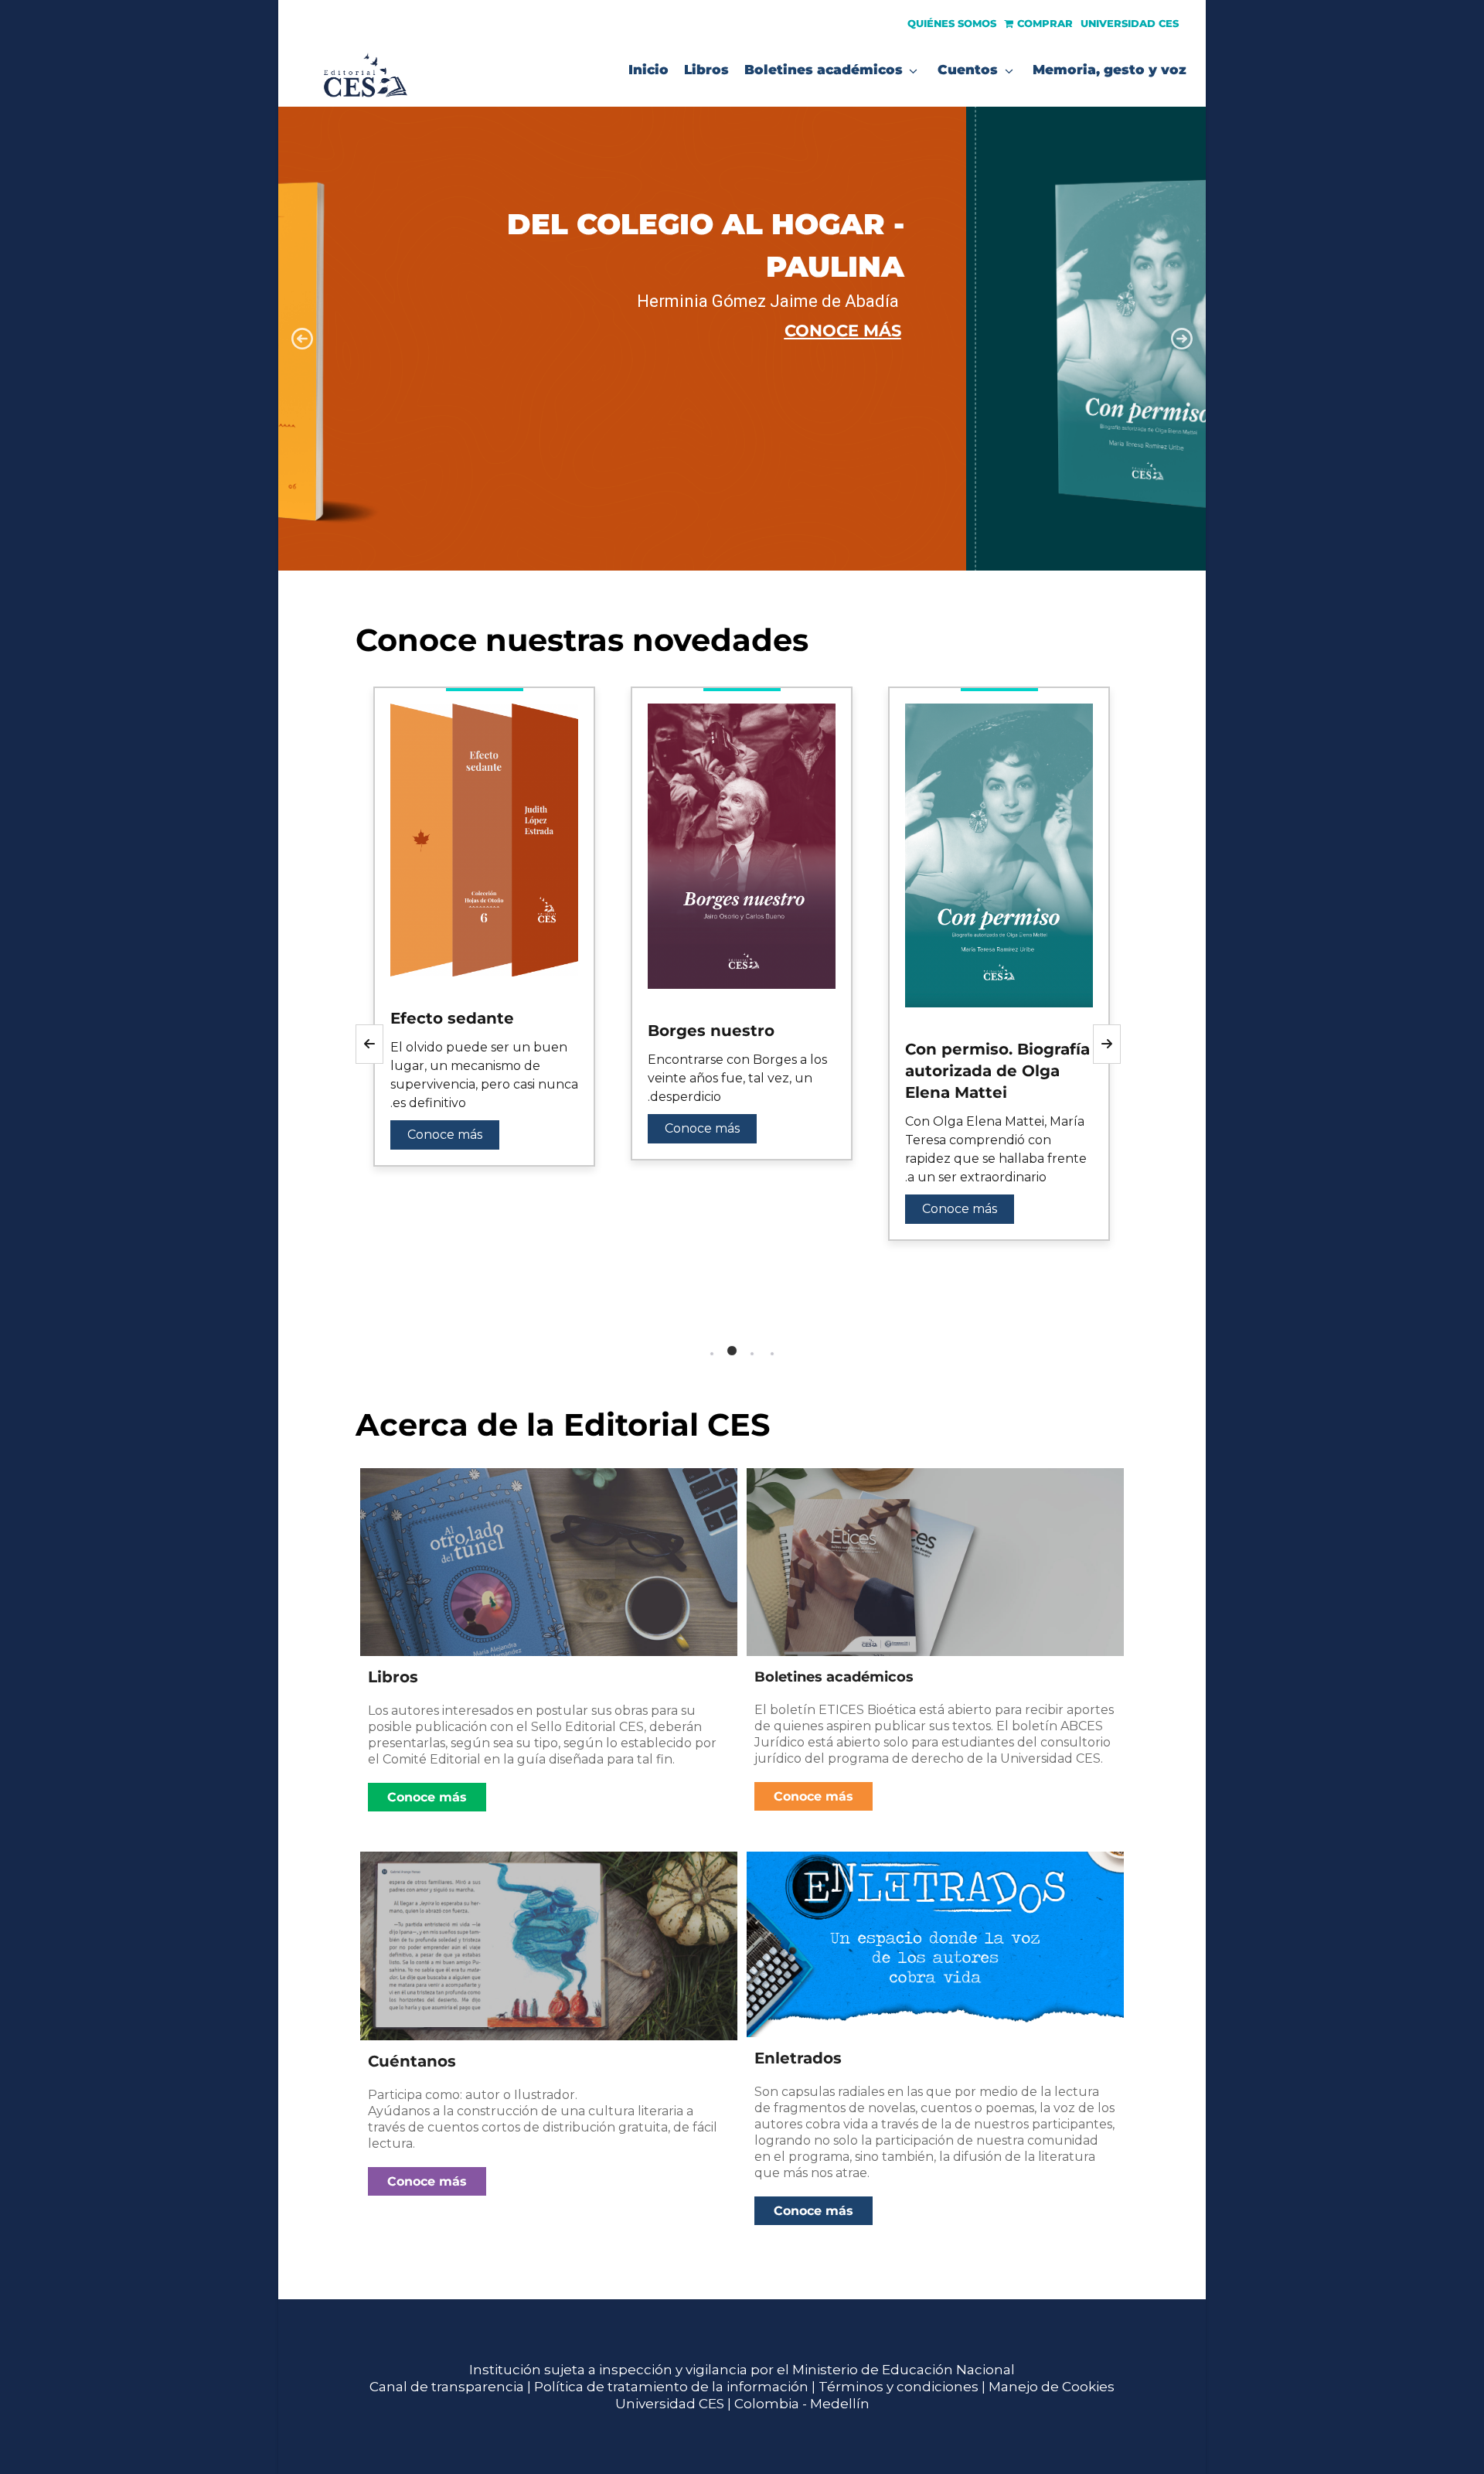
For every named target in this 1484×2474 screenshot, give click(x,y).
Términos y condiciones (899, 2387)
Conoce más (445, 1135)
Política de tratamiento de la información (671, 2387)
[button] (742, 339)
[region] (742, 339)
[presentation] (356, 1316)
